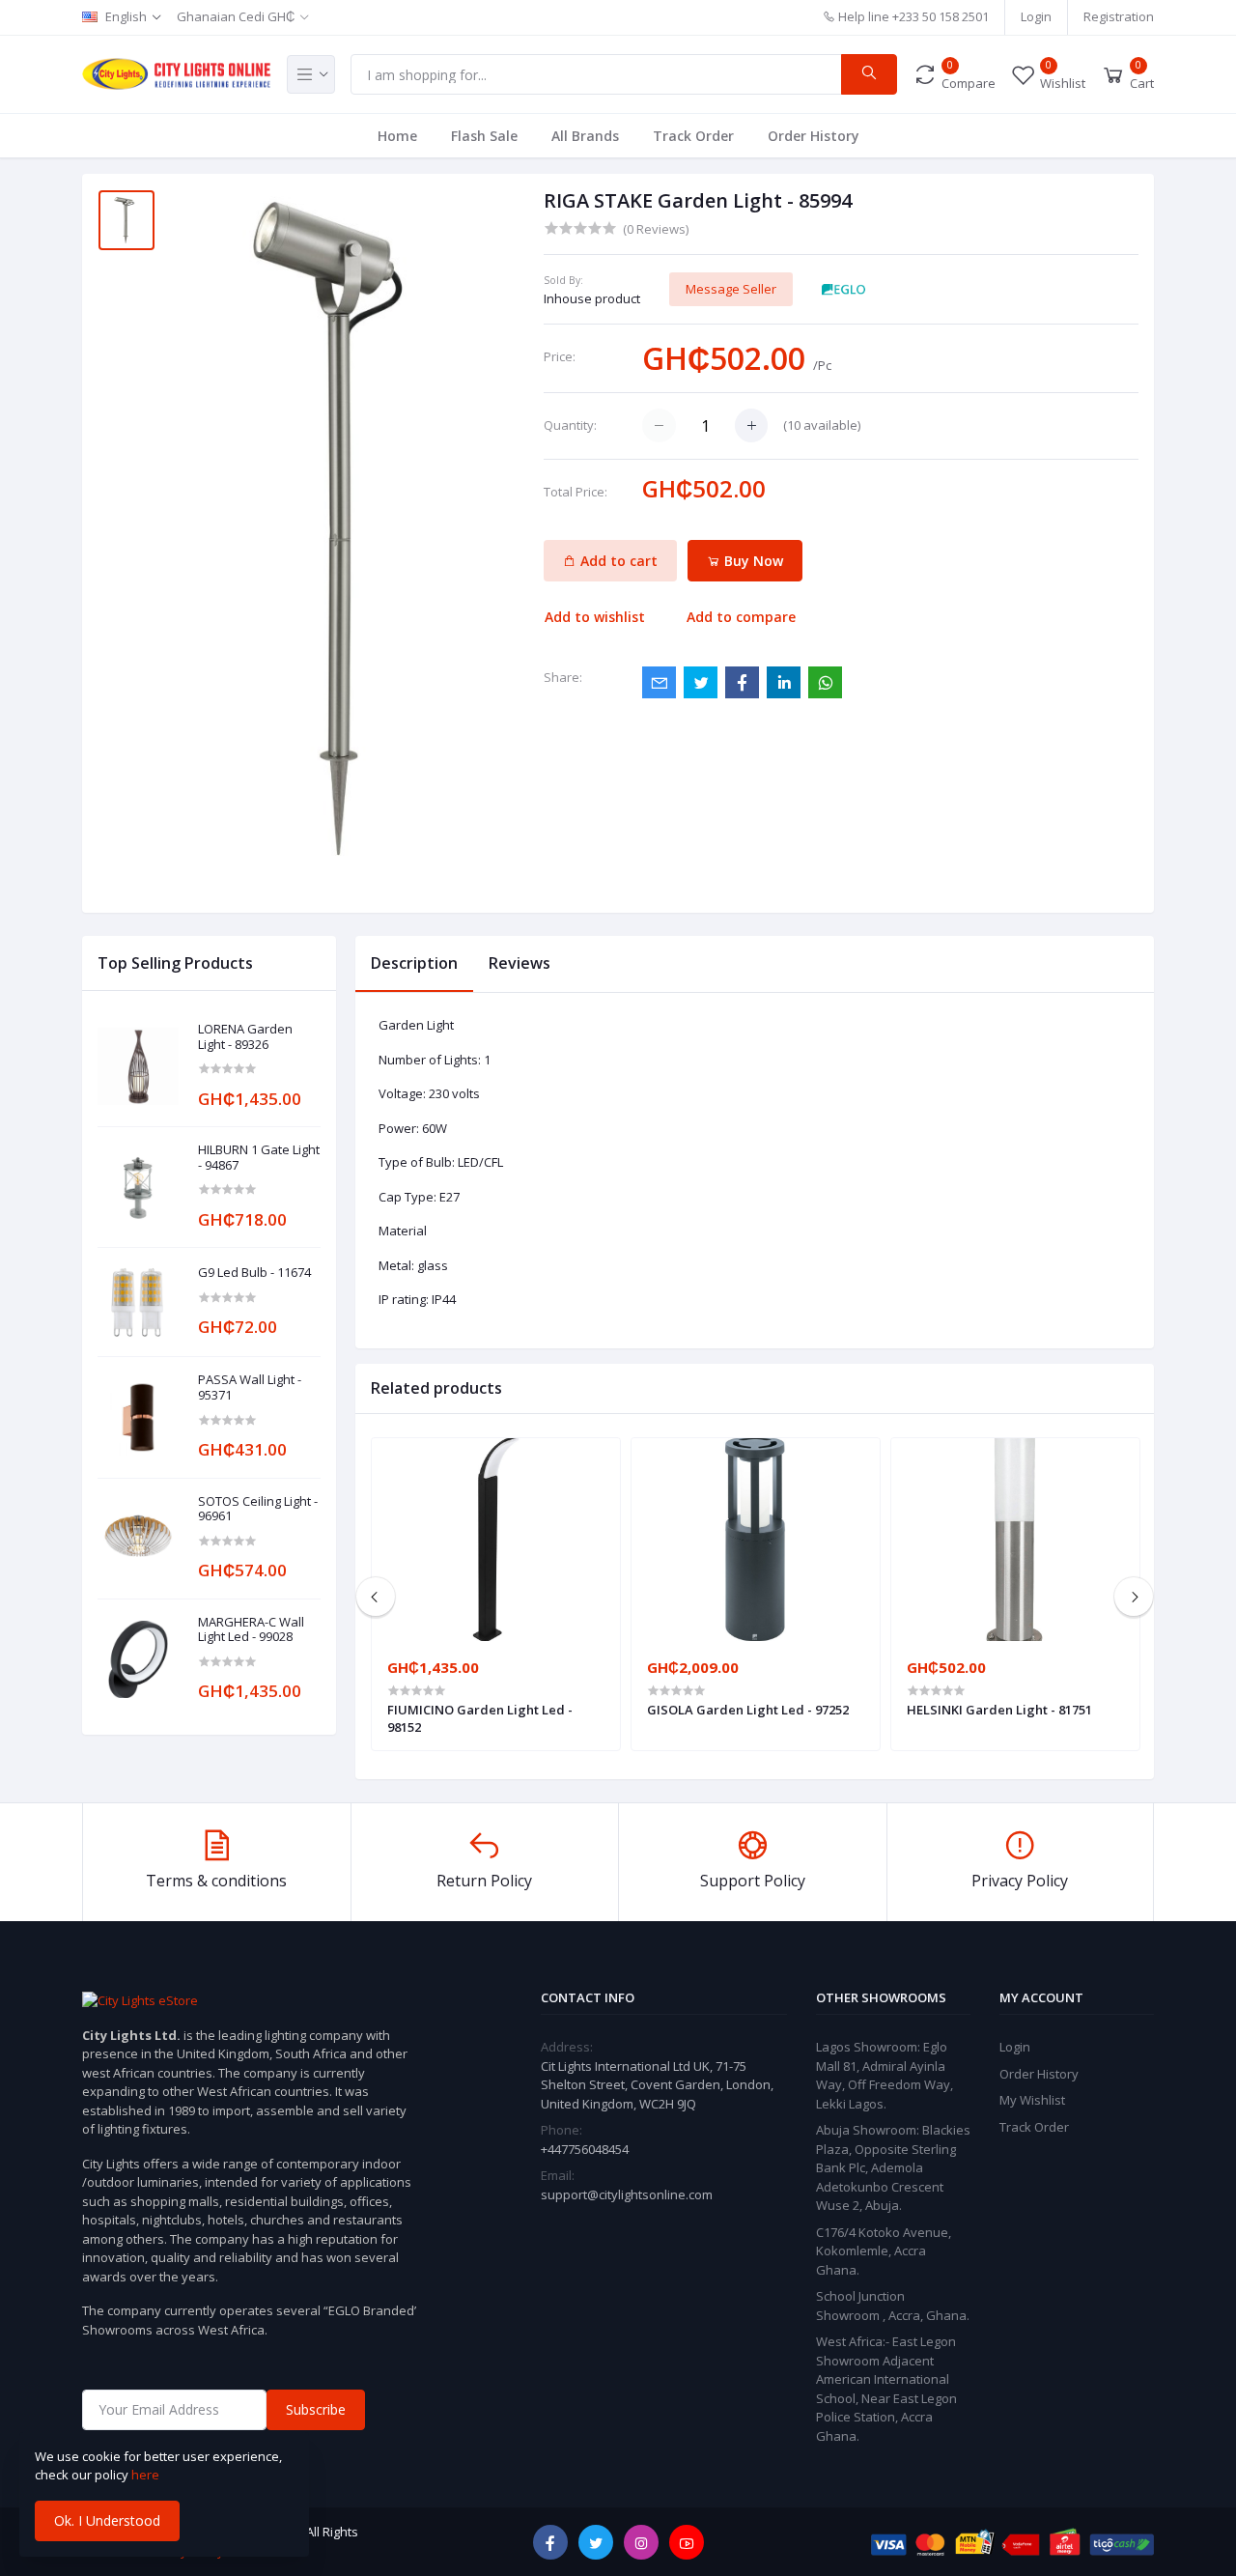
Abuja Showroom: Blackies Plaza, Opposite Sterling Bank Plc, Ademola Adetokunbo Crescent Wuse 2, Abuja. (893, 2167)
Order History (814, 136)
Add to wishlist (595, 617)
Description (414, 963)
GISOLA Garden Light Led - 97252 (748, 1710)
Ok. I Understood (107, 2520)
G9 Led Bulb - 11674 (254, 1273)
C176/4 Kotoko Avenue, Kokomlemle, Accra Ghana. (884, 2251)
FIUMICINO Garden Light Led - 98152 (480, 1718)
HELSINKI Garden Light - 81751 (999, 1710)
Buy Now (752, 561)
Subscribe (316, 2409)
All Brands (585, 136)
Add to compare (741, 617)
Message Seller (731, 289)
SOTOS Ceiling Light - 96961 (258, 1509)
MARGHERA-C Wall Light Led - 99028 (251, 1630)
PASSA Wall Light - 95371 (250, 1387)
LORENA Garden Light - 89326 (245, 1037)
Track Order (693, 136)
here (145, 2475)
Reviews (520, 963)
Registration (1119, 16)
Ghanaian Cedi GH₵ (236, 16)
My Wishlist (1032, 2100)
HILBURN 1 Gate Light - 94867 (259, 1158)
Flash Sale (484, 136)
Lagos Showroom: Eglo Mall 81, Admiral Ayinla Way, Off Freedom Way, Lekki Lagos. (885, 2075)
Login (1036, 16)
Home (397, 136)
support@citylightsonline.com (627, 2194)
